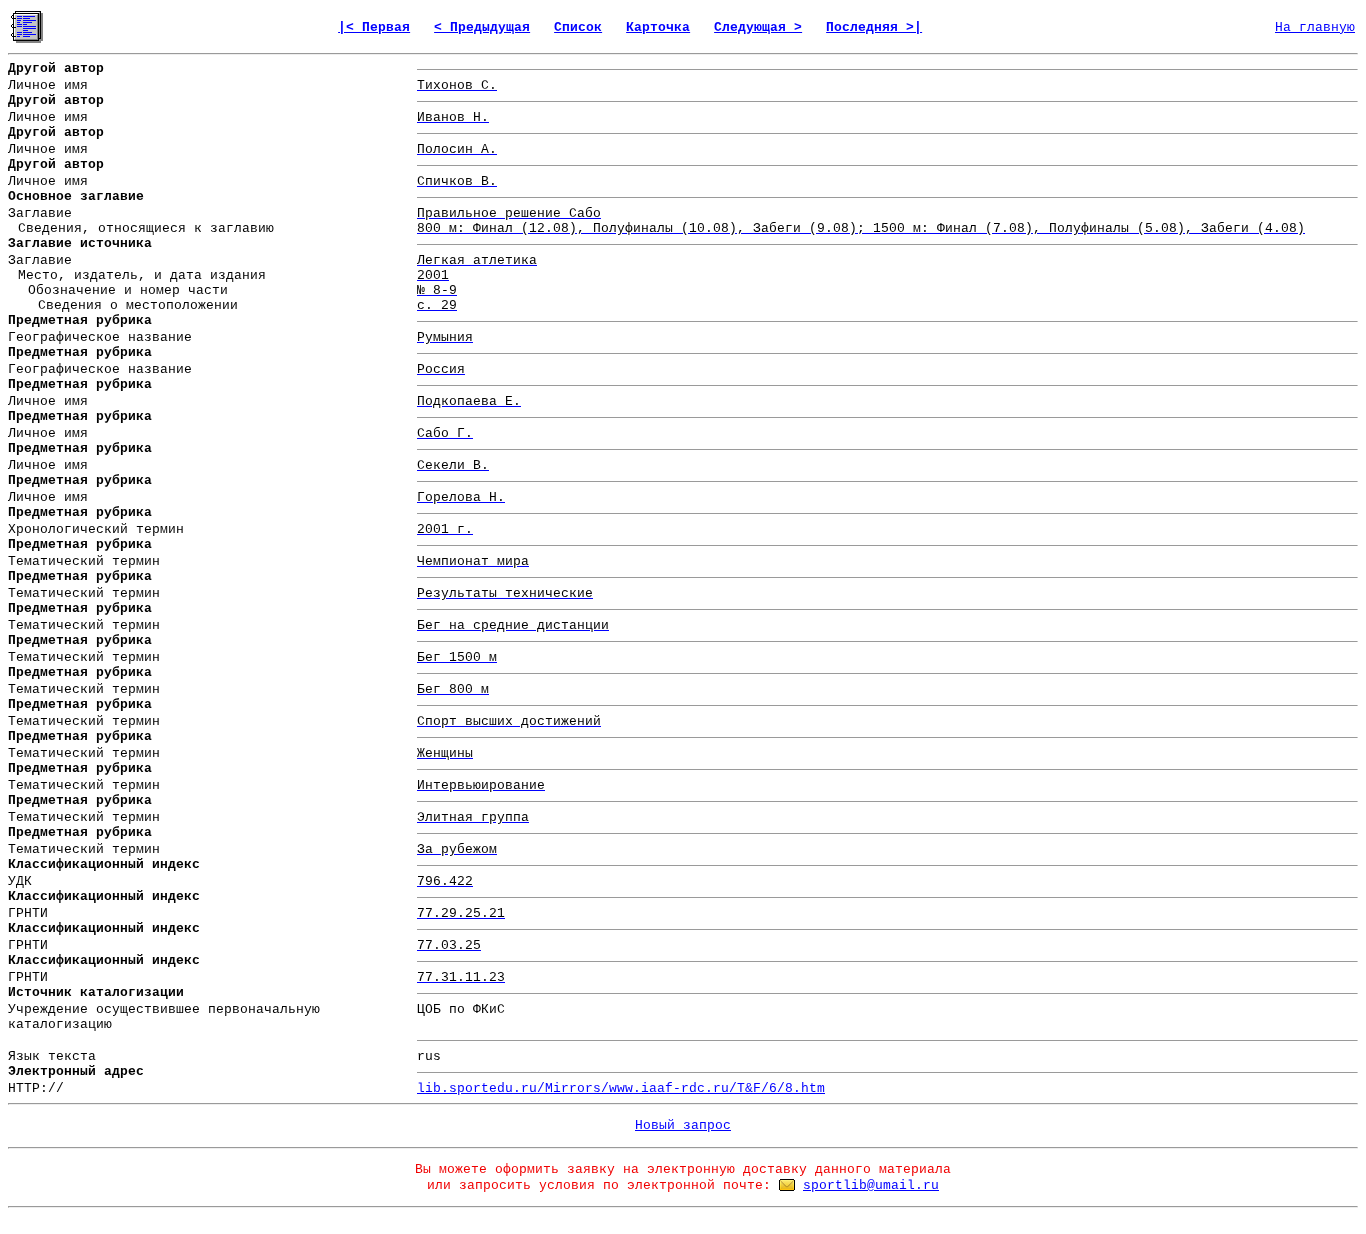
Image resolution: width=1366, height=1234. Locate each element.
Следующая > (758, 27)
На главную (1315, 27)
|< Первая (374, 27)
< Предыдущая (482, 27)
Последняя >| (874, 27)
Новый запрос (683, 1125)
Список (578, 27)
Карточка (658, 27)
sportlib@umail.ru (871, 1185)
